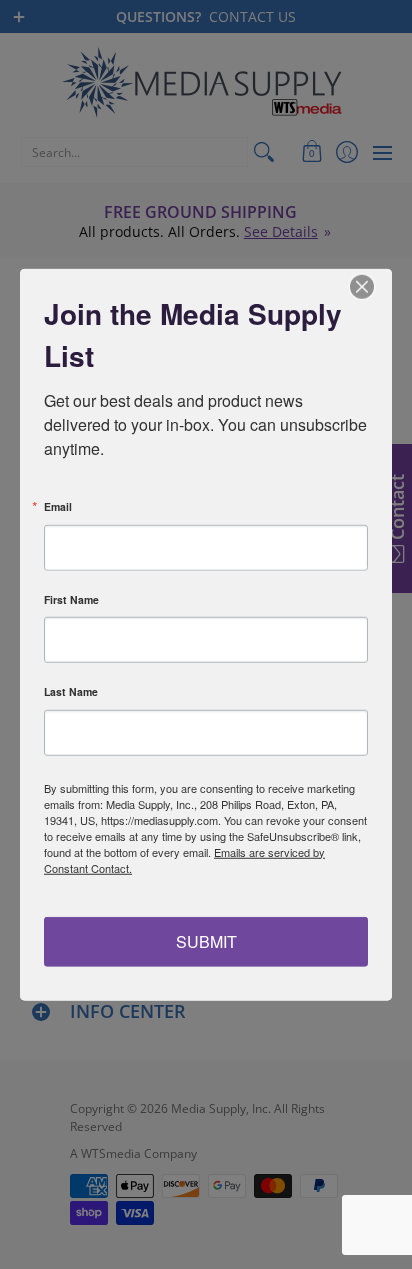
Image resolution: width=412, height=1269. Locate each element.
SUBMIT (206, 941)
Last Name (71, 692)
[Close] (374, 286)
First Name (71, 599)
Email (58, 507)
